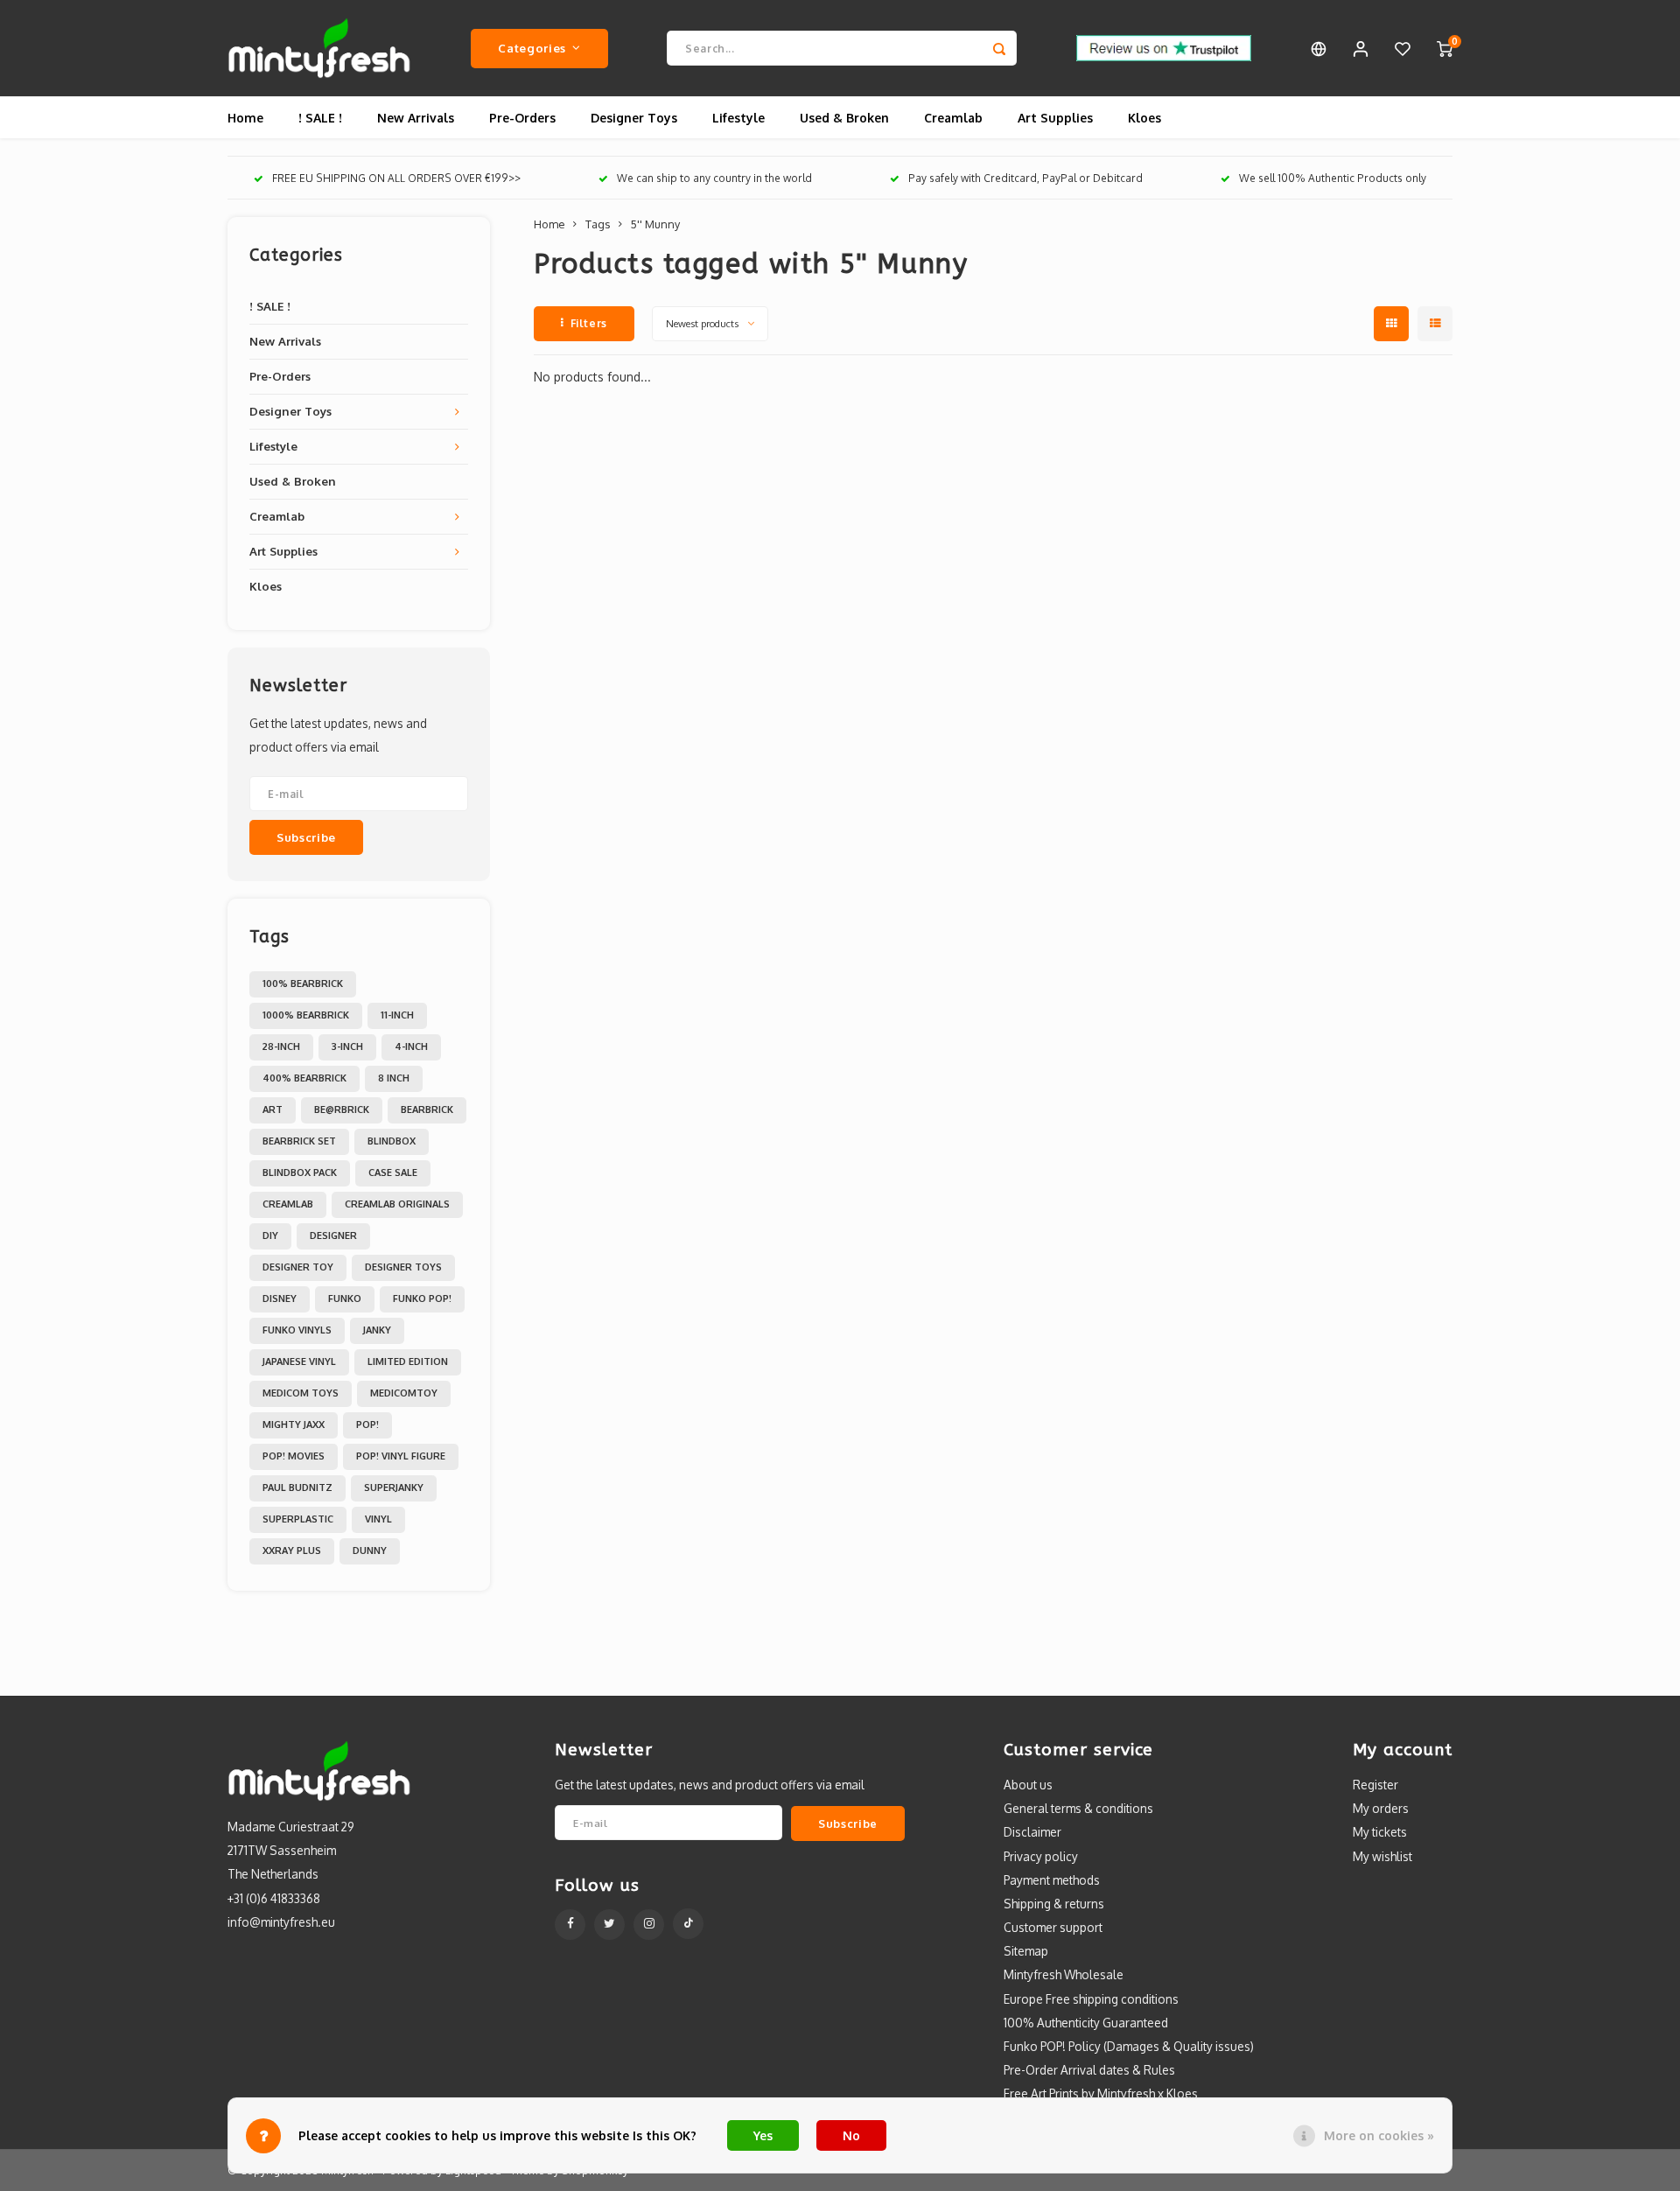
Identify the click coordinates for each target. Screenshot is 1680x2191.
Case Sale (393, 1172)
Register (1375, 1785)
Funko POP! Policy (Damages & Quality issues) (1129, 2046)
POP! (367, 1424)
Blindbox (392, 1141)
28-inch (281, 1046)
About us (1028, 1785)
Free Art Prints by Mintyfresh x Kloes (1101, 2093)
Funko (345, 1298)
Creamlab (953, 118)
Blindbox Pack (300, 1172)
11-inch (397, 1015)
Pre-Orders (522, 118)
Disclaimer (1032, 1832)
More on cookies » (1379, 2135)
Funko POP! (422, 1298)
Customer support (1053, 1927)
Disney (280, 1298)
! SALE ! (320, 118)
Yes (763, 2135)
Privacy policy (1041, 1856)
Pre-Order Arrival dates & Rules (1089, 2070)
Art (273, 1109)
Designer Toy (298, 1267)
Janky (377, 1330)
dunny (370, 1550)
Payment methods (1052, 1880)
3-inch (347, 1046)
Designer (333, 1235)
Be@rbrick (342, 1109)
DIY (270, 1235)
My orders (1381, 1808)
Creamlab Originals (397, 1204)
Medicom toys (301, 1393)
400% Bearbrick (304, 1078)
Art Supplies (1055, 118)
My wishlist (1382, 1856)
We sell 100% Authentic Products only (1333, 178)
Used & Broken (844, 118)
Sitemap (1026, 1951)
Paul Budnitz (297, 1487)
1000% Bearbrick (306, 1015)
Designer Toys (634, 118)
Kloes (1144, 118)
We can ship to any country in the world (714, 178)
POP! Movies (294, 1456)
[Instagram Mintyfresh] (649, 1925)
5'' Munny (655, 224)
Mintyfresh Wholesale (1064, 1974)
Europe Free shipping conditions (1091, 1999)
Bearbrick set (299, 1141)
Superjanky (394, 1487)
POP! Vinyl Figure (401, 1456)
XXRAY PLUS (292, 1550)
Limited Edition (408, 1361)
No (851, 2135)
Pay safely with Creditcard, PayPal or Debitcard (1025, 178)
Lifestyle (738, 118)
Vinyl (378, 1519)
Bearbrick (427, 1109)
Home (245, 118)
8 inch (394, 1078)
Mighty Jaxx (294, 1424)
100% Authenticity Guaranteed (1086, 2023)
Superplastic (298, 1519)
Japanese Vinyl (299, 1361)
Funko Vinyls (297, 1330)
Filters (589, 323)
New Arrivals (416, 118)
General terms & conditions (1078, 1808)
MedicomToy (404, 1393)
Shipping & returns (1054, 1904)
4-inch (411, 1046)
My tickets (1380, 1832)
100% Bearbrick (303, 983)
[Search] (999, 48)
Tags (598, 224)
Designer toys (403, 1267)
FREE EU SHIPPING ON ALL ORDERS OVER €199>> (396, 178)
